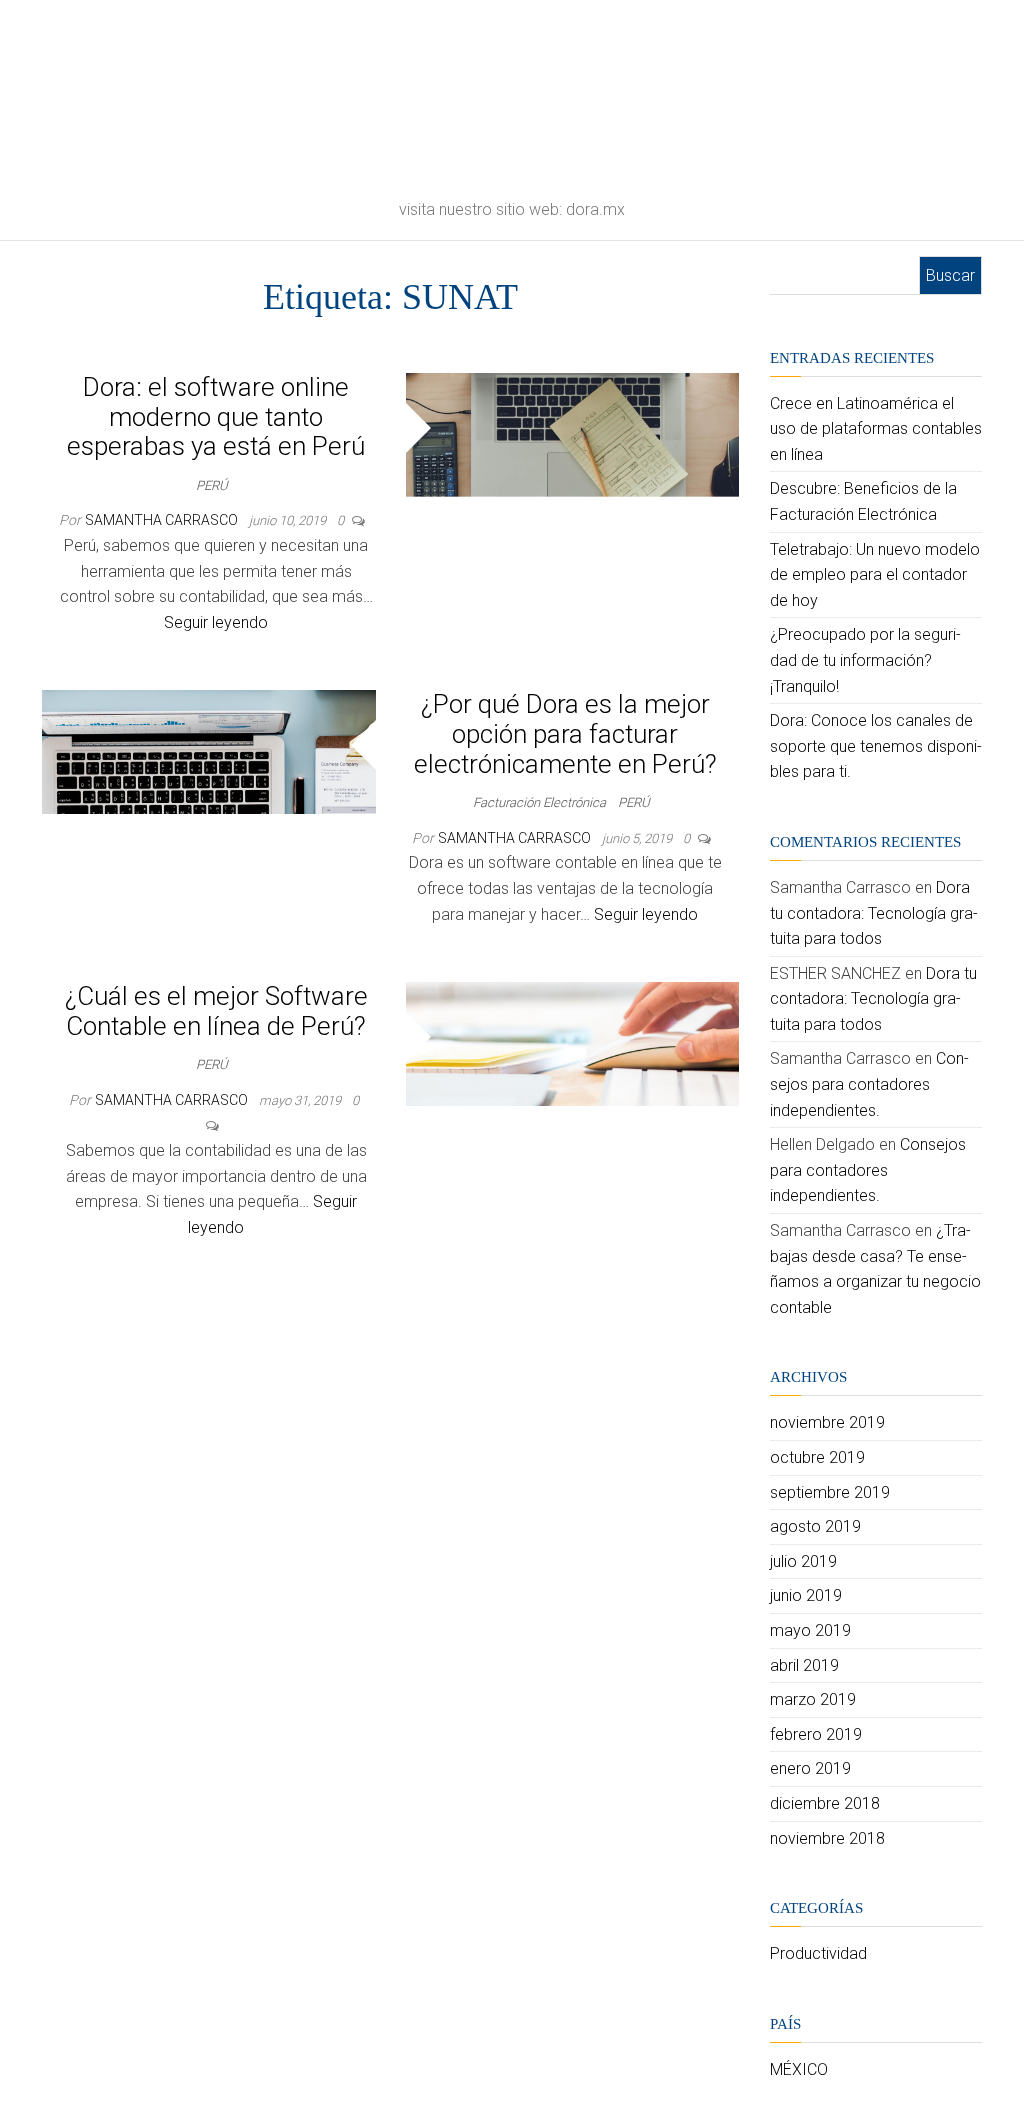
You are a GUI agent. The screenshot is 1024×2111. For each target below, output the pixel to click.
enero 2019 (810, 1768)
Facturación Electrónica (539, 802)
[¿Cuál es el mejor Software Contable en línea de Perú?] (573, 1042)
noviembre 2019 (827, 1422)
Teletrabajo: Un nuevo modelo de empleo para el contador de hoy (875, 575)
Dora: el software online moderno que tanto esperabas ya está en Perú (216, 416)
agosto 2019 (815, 1526)
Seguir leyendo (216, 622)
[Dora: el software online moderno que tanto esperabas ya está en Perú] (573, 433)
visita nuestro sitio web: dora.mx (512, 209)
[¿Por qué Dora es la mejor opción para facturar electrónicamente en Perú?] (209, 750)
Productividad (818, 1953)
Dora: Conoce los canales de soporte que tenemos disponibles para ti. (876, 746)
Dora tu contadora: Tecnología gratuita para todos (874, 913)
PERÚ (212, 485)
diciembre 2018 (825, 1803)
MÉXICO (799, 2069)
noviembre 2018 (827, 1838)
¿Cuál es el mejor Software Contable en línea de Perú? (216, 1011)
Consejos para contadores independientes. (869, 1084)
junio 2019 (806, 1595)
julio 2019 (803, 1561)
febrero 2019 (816, 1734)
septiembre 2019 (830, 1492)
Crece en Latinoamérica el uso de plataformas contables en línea (876, 429)
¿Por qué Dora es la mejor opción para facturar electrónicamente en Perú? (565, 733)
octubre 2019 (817, 1457)
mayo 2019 (810, 1630)
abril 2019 (804, 1665)
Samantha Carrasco (163, 520)
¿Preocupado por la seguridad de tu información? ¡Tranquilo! (865, 660)
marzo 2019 (813, 1699)
